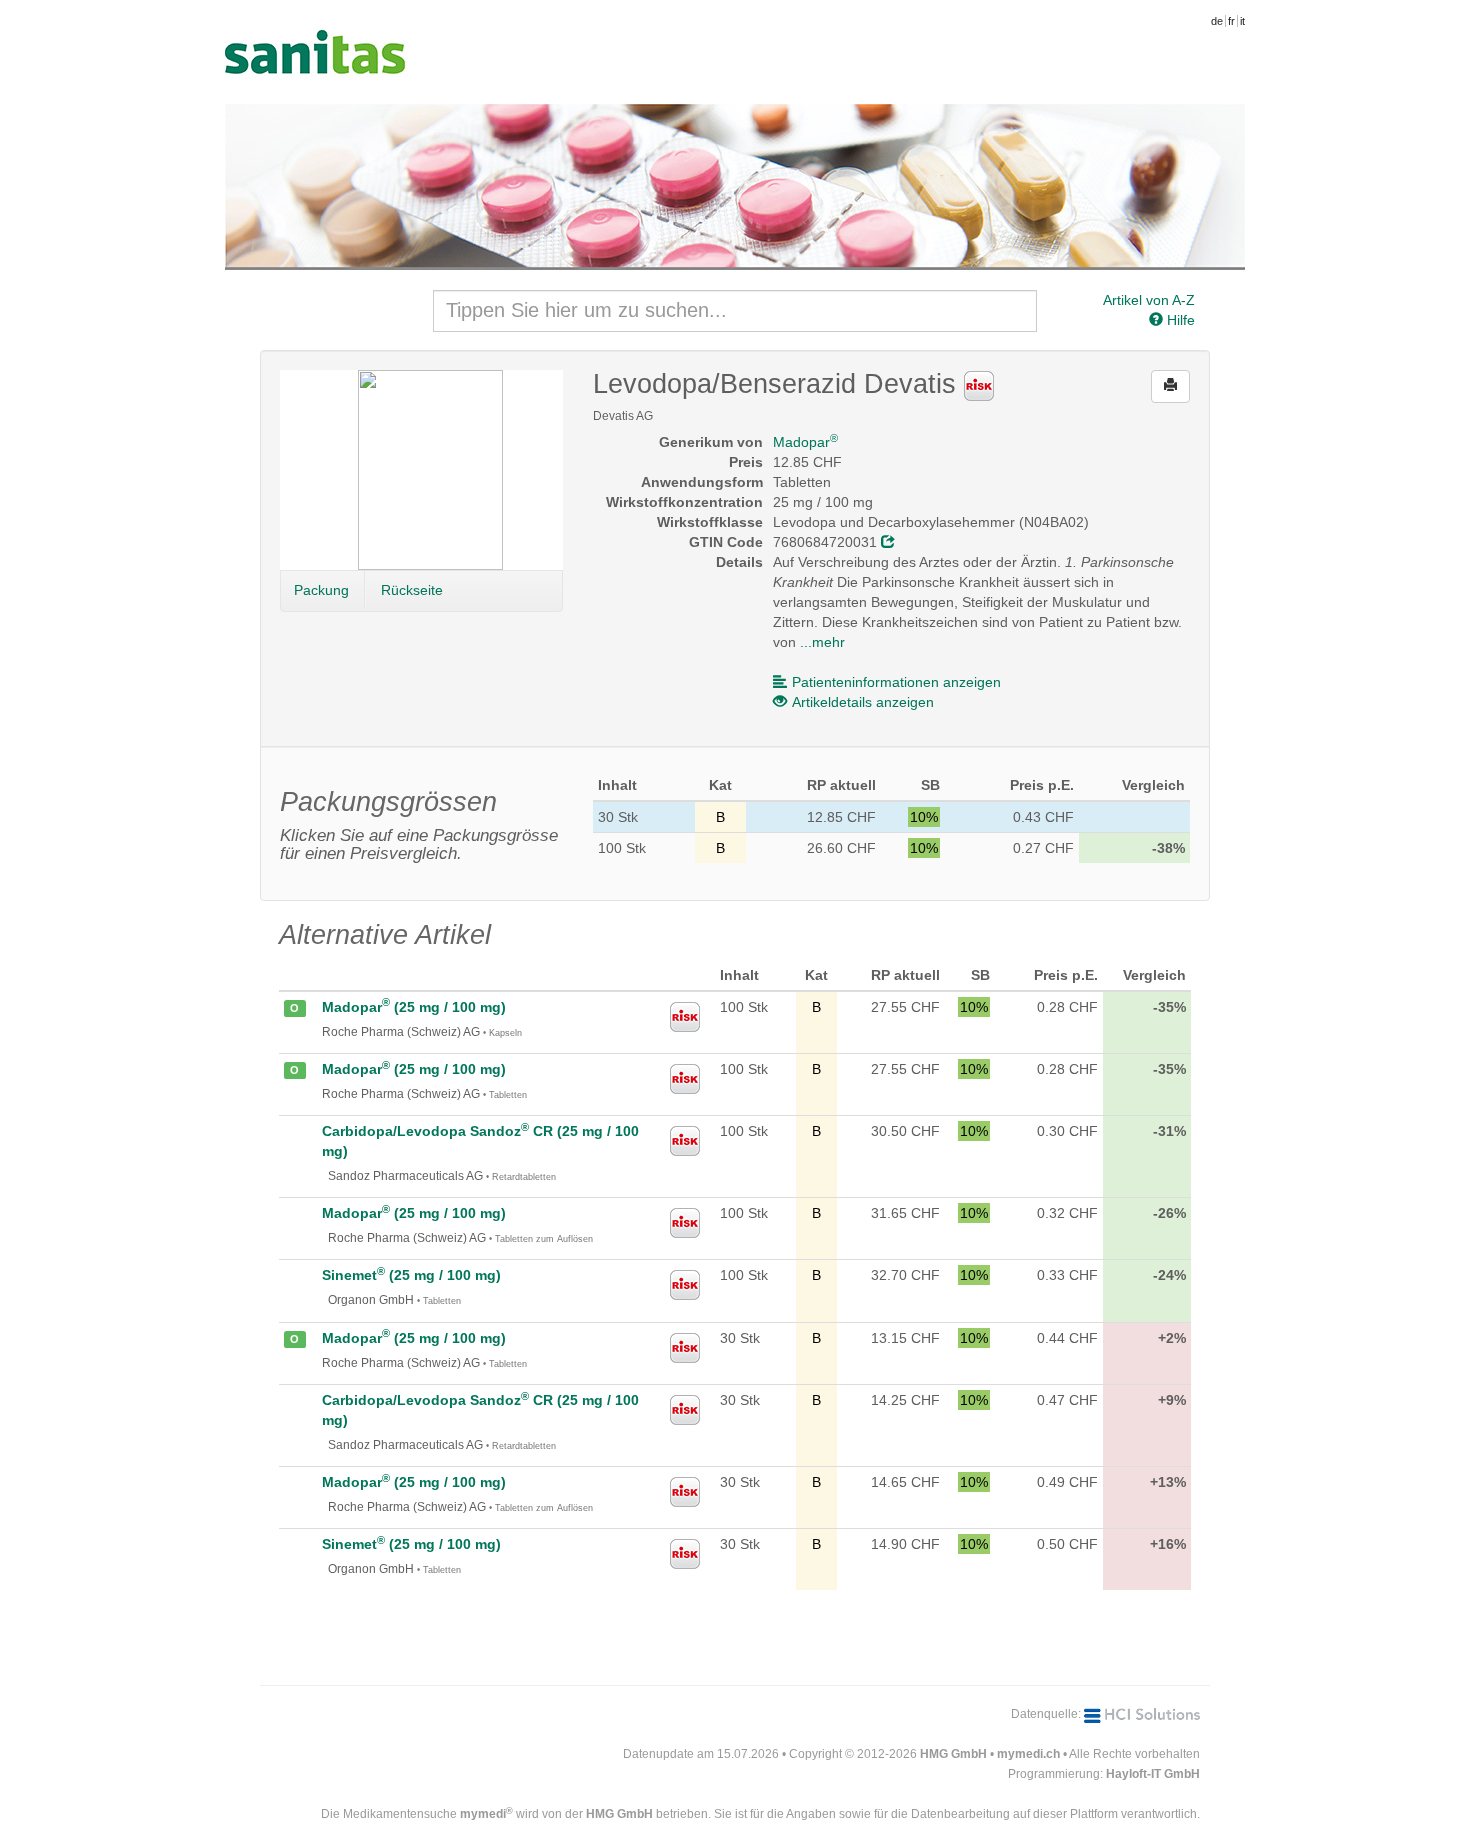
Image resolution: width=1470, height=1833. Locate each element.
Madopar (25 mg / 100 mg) (414, 1007)
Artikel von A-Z (1149, 300)
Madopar (805, 442)
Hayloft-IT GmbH (1153, 1774)
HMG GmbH (953, 1754)
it (1242, 21)
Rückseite (412, 590)
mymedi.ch (1028, 1754)
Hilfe (1179, 320)
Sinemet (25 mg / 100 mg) (411, 1275)
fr (1231, 21)
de (1217, 21)
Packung (321, 590)
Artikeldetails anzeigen (863, 702)
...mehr (822, 642)
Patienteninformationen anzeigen (896, 682)
